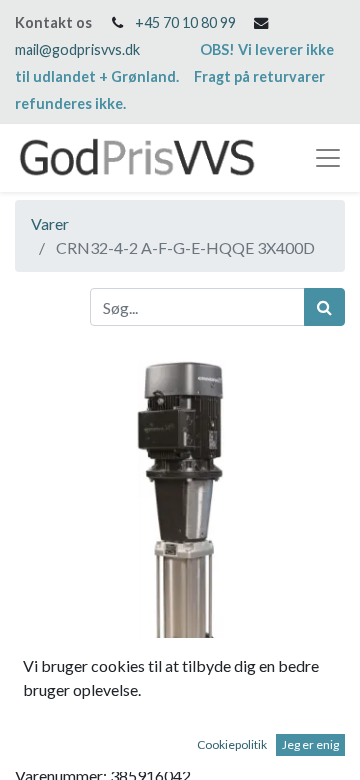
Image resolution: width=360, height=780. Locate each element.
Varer (50, 223)
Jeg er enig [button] (310, 744)
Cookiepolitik (232, 744)
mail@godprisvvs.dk (77, 49)
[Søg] (324, 307)
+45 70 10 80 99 (185, 22)
